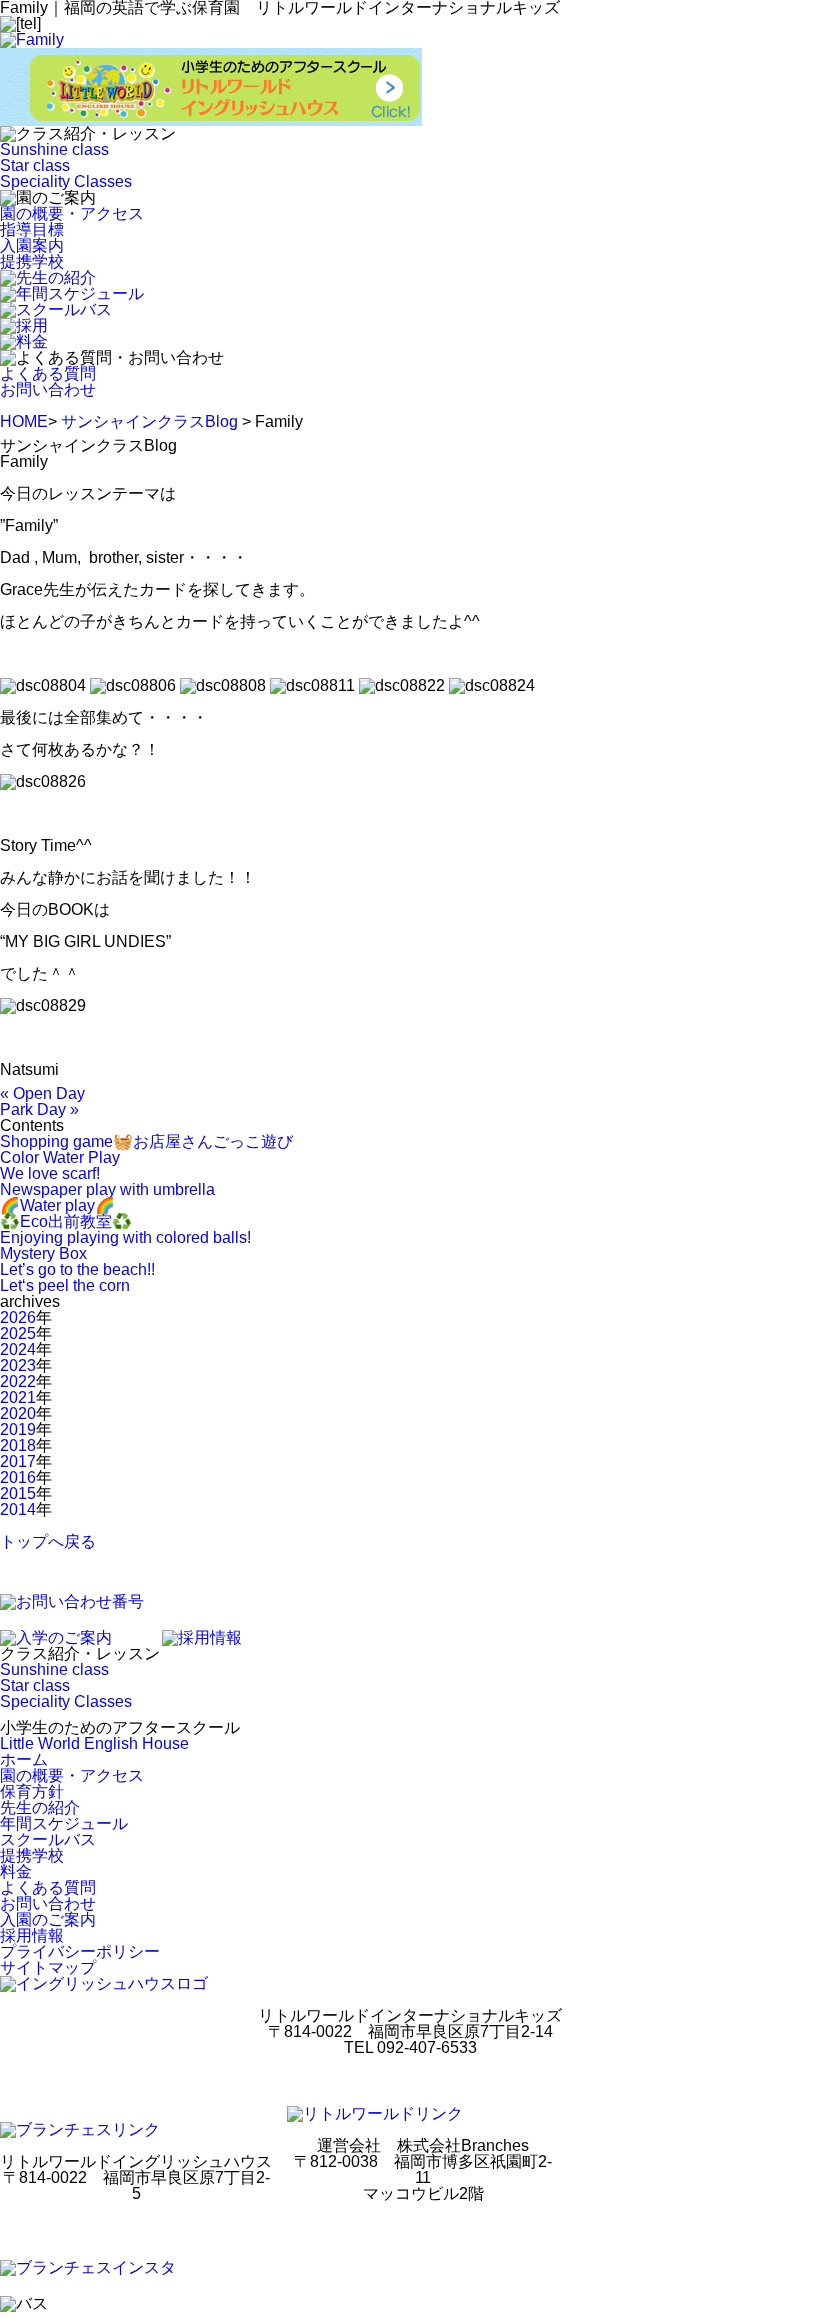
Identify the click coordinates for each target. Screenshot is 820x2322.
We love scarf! (50, 1173)
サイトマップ (48, 1967)
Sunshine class (54, 149)
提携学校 (32, 261)
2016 (18, 1477)
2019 (18, 1429)
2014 (18, 1509)
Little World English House (94, 1743)
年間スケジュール (64, 1823)
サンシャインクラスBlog (149, 421)
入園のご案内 (48, 1919)
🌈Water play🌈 (57, 1205)
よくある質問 (48, 373)
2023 (18, 1365)
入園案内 (32, 245)
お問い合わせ (48, 389)
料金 (16, 1871)
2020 (18, 1413)
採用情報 (32, 1935)
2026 (18, 1317)
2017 (18, 1461)
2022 (18, 1381)
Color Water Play (60, 1157)
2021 (18, 1397)
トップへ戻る (48, 1541)
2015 (18, 1493)
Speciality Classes (66, 181)
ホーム (24, 1759)
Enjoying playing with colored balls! (125, 1237)
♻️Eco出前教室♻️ (66, 1221)
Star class (35, 165)
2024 (18, 1349)
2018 (18, 1445)
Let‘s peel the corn (65, 1285)
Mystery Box (43, 1253)
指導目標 (32, 229)
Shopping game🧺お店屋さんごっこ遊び (146, 1141)
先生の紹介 (40, 1807)
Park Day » (39, 1109)
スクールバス (48, 1839)
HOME (24, 421)
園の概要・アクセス (72, 213)
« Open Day (42, 1093)
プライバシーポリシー (80, 1951)
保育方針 (32, 1791)
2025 (18, 1333)
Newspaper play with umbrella (107, 1189)
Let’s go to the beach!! (77, 1269)
